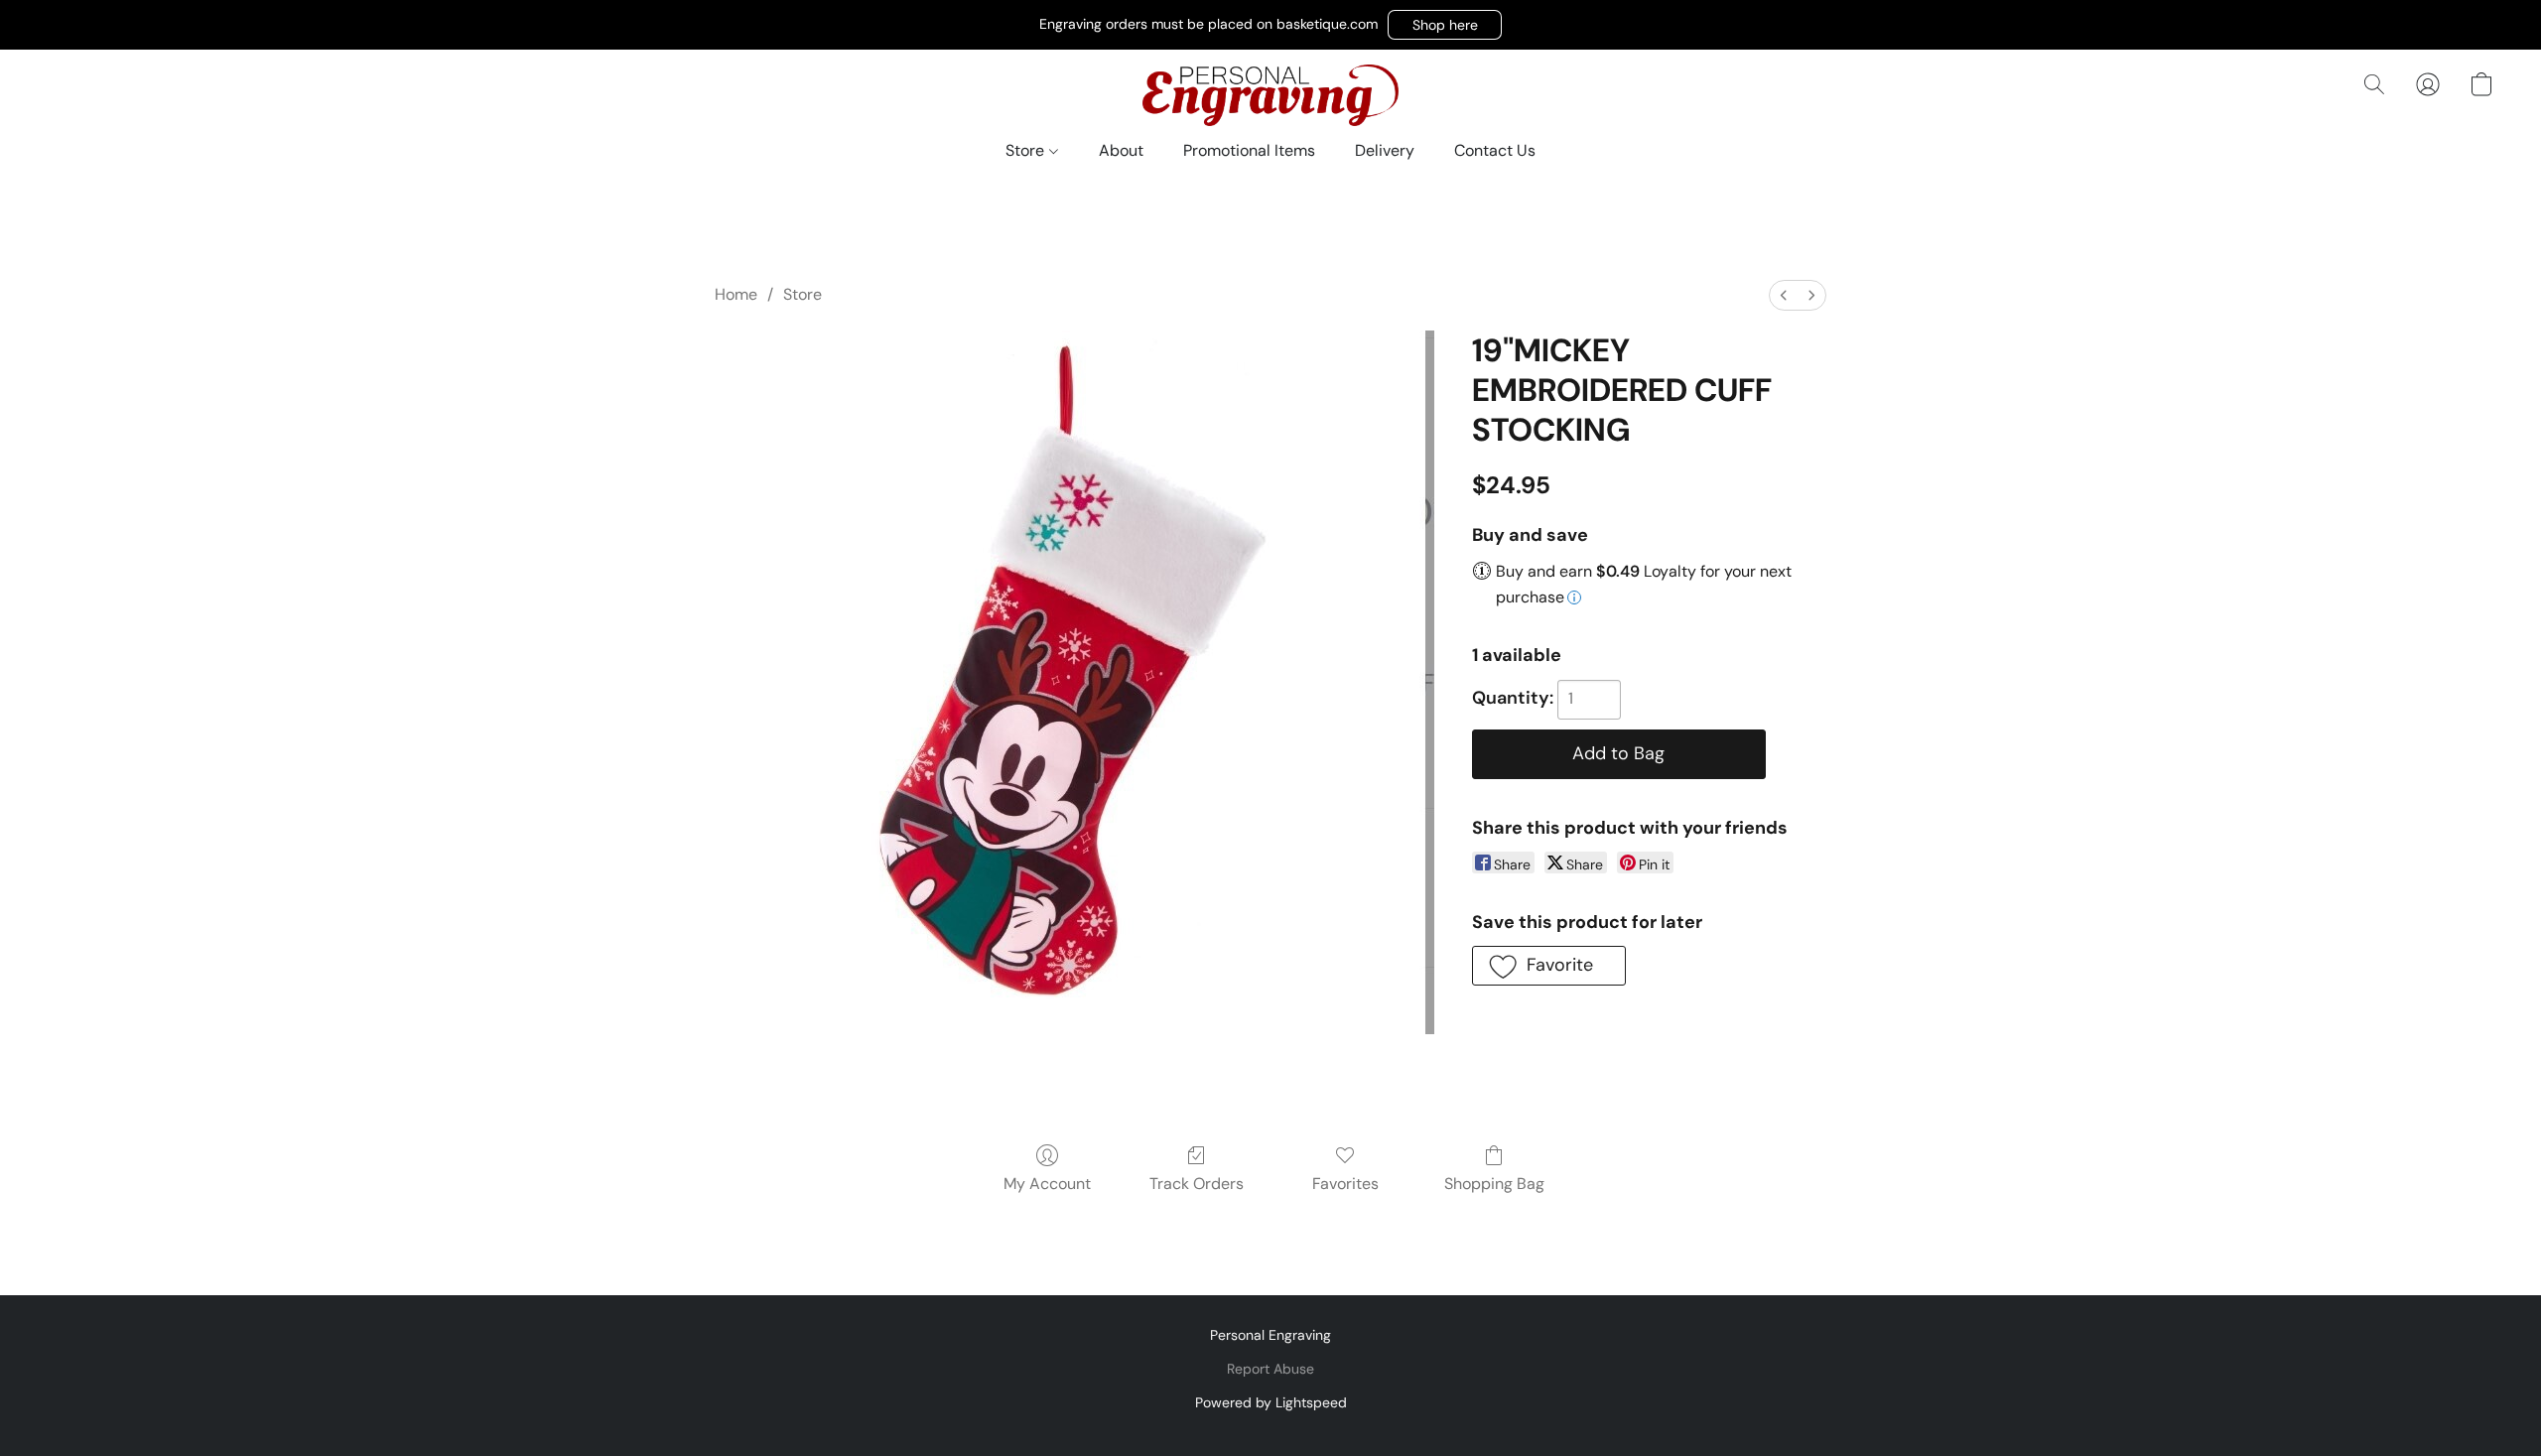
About (1121, 150)
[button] (1445, 25)
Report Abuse (1270, 1369)
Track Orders (1197, 1184)
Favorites (1345, 1184)
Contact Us (1495, 150)
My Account (1047, 1184)
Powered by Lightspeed (1271, 1402)
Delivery (1385, 150)
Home (736, 294)
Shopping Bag (1494, 1184)
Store (1027, 150)
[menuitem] (1784, 295)
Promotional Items (1249, 150)
